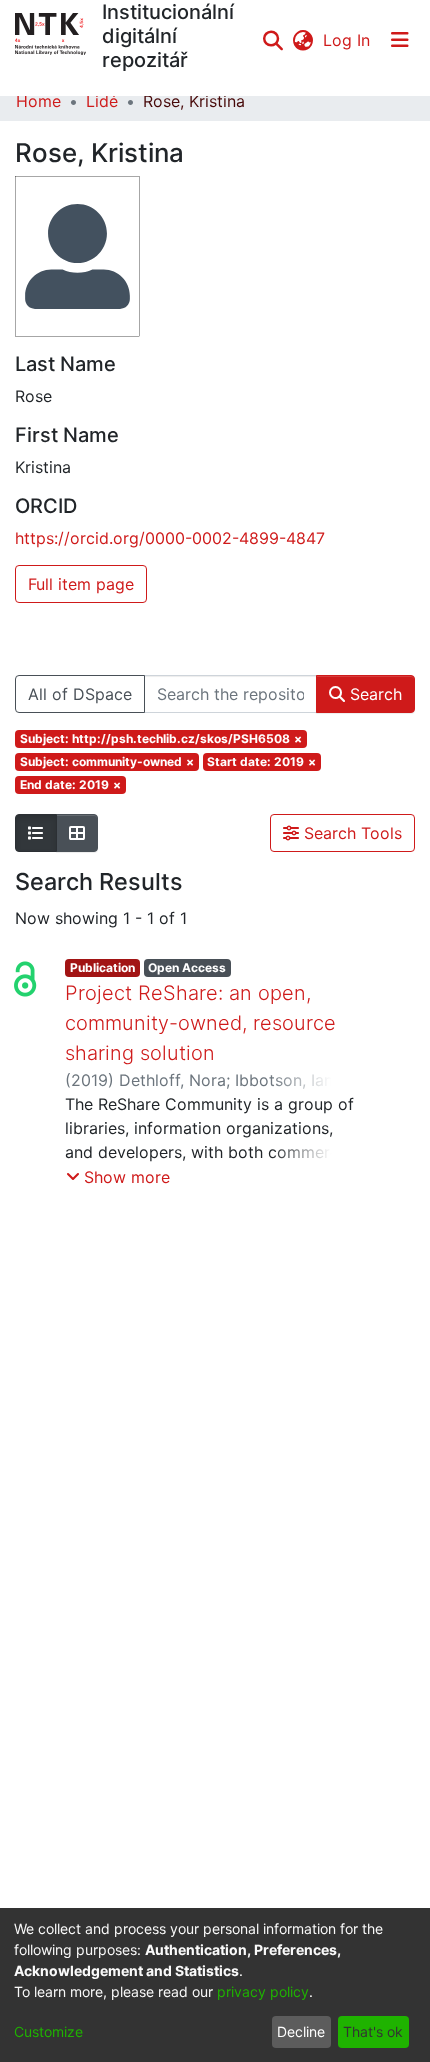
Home (38, 101)
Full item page (81, 584)
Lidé (102, 101)
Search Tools (350, 833)
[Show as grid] (77, 833)
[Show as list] (36, 833)
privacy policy (263, 1991)
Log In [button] (347, 40)
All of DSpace (80, 694)
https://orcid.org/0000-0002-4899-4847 (170, 538)
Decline (301, 2031)
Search (373, 694)
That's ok (373, 2031)
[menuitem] (302, 40)
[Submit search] (272, 40)
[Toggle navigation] (400, 40)
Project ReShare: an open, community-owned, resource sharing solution (200, 1023)
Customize (48, 2031)
